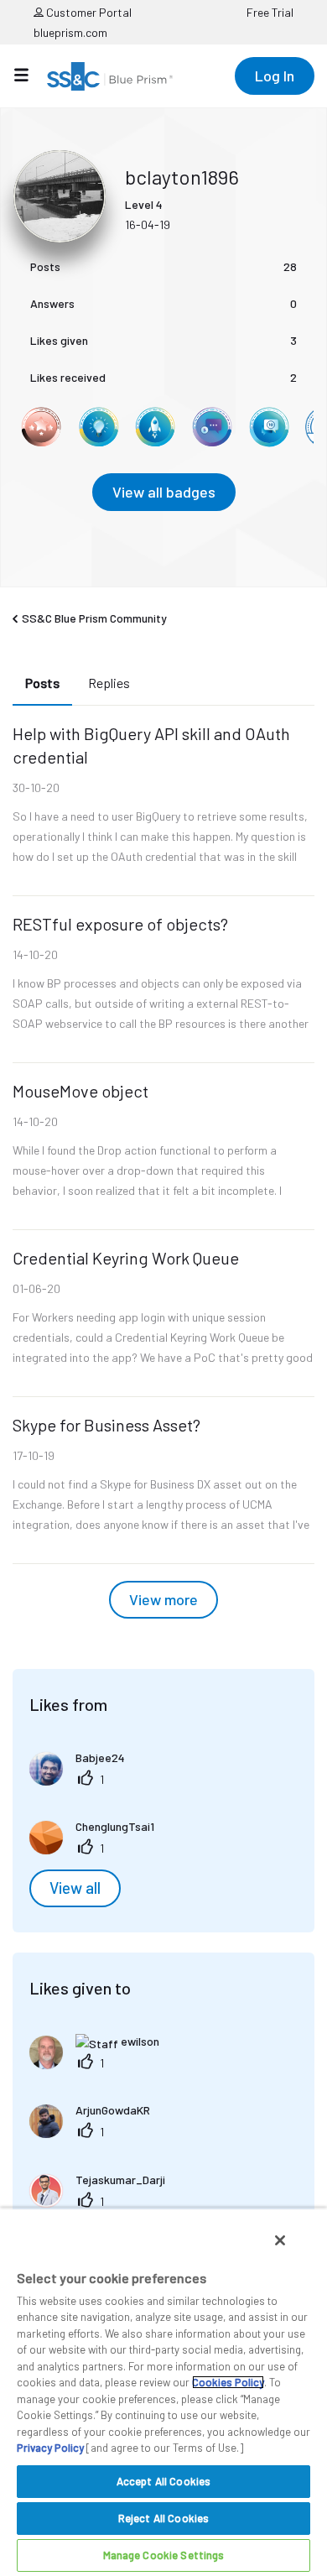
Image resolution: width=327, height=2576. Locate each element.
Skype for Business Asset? (106, 1425)
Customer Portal (88, 12)
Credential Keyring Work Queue (126, 1258)
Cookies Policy (228, 2382)
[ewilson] (101, 2064)
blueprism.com (70, 32)
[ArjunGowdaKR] (96, 2133)
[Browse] (30, 75)
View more (163, 1599)
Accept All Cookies (163, 2481)
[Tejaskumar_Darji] (104, 2202)
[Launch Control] (155, 427)
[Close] (280, 2240)
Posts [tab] (42, 683)
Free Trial (270, 12)
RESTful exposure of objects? (120, 924)
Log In (275, 76)
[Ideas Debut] (98, 427)
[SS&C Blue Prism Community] (110, 76)
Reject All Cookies (163, 2518)
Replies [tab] (109, 683)
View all (75, 1888)
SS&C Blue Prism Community (94, 618)
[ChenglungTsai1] (98, 1849)
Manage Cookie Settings (164, 2555)
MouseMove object (80, 1091)
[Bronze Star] (41, 427)
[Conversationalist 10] (269, 427)
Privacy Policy (50, 2448)
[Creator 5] (212, 427)
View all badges (164, 492)
